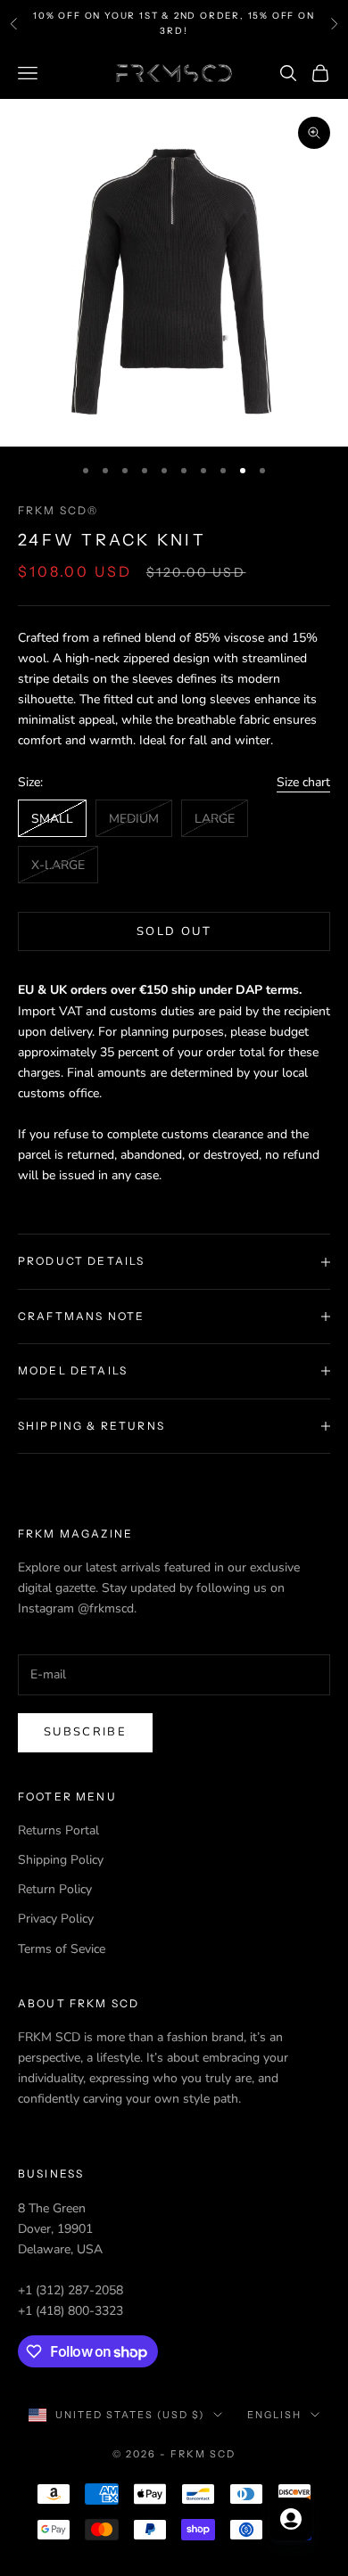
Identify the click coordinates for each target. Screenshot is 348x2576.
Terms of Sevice (62, 1949)
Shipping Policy (61, 1860)
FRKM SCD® (58, 510)
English (274, 2415)
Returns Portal (58, 1830)
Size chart (303, 782)
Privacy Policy (56, 1919)
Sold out (174, 931)
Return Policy (55, 1889)
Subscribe (85, 1732)
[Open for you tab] (291, 2519)
